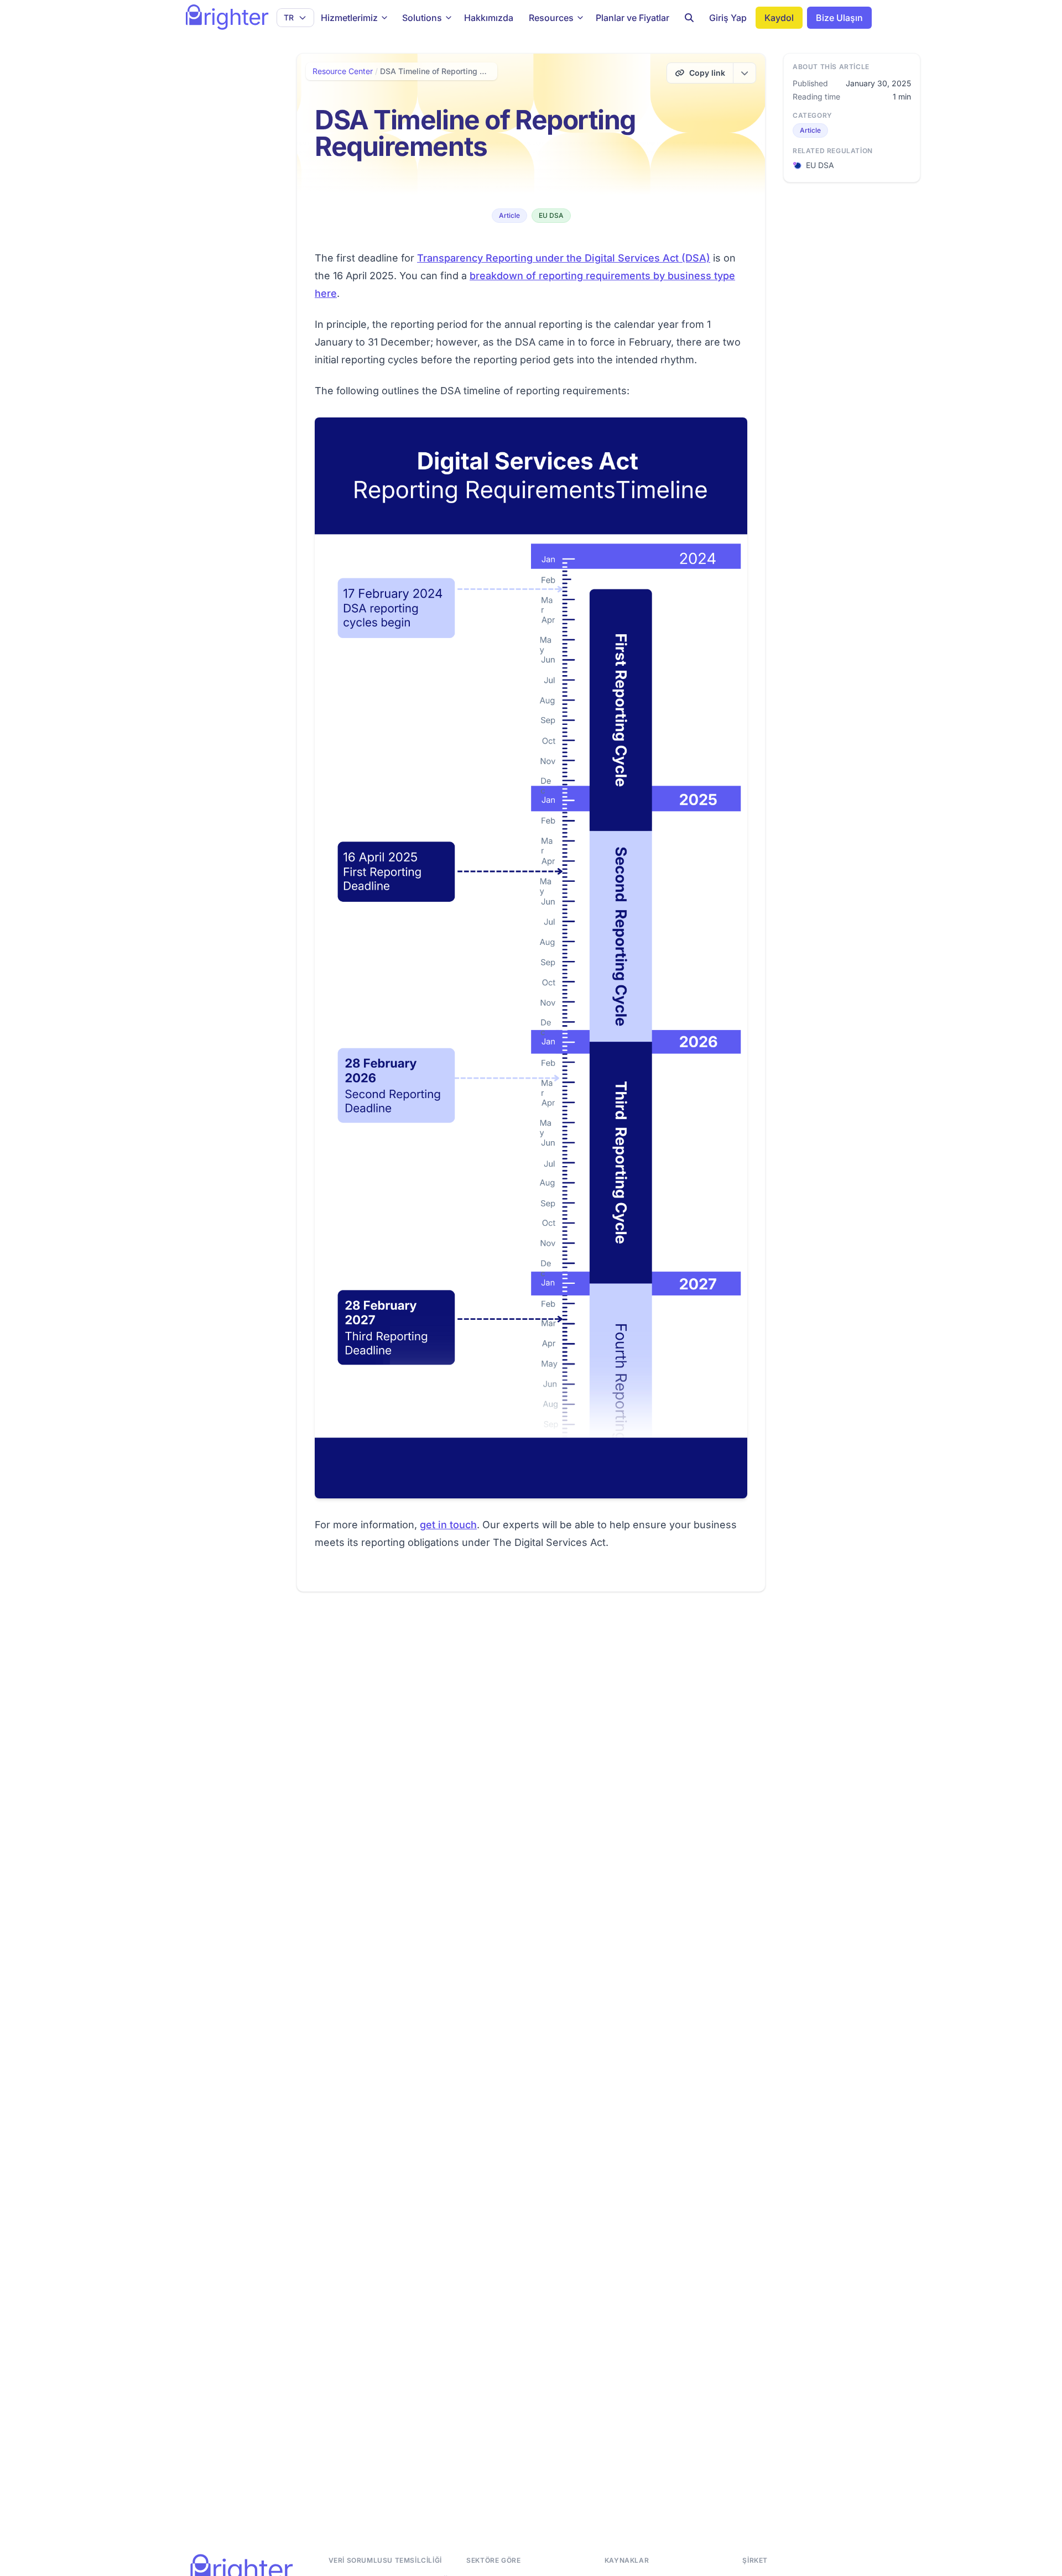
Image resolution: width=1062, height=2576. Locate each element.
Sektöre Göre (493, 2560)
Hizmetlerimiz (349, 18)
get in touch (448, 1525)
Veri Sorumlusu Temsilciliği (385, 2560)
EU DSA (551, 215)
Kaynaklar (627, 2560)
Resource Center (343, 71)
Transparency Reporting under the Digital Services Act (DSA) (564, 258)
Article (509, 215)
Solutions (422, 18)
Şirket (755, 2560)
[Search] (689, 18)
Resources (551, 18)
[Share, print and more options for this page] (744, 73)
